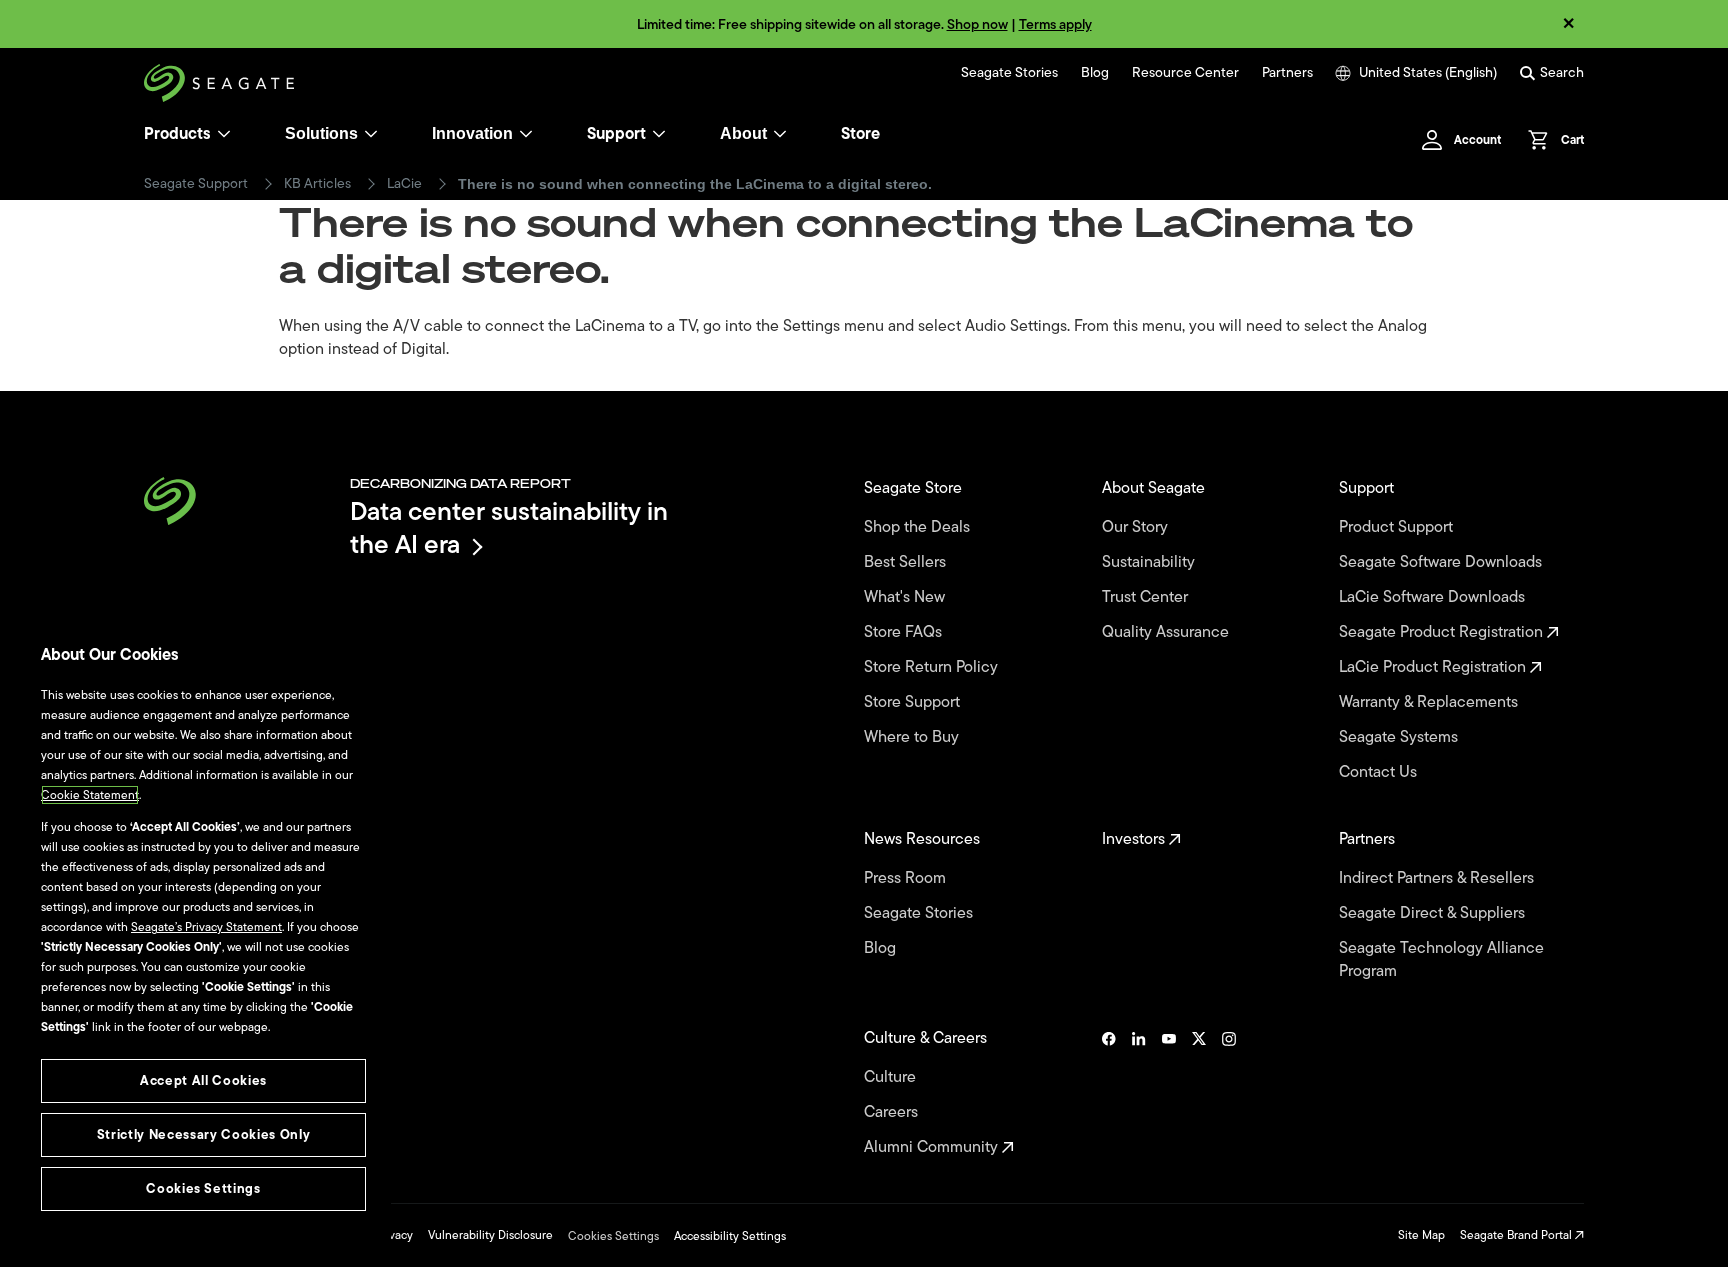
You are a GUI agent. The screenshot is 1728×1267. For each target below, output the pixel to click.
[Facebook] (1109, 1093)
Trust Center (1147, 597)
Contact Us (1380, 772)
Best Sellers (907, 562)
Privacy (394, 1235)
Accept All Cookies (203, 1080)
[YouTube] (1169, 1093)
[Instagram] (1229, 1093)
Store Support (914, 702)
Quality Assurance (1167, 632)
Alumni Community (933, 1147)
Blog (1095, 73)
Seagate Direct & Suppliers (1434, 913)
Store (860, 134)
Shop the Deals (921, 527)
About (743, 133)
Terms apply (1055, 24)
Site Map (1421, 1235)
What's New (906, 597)
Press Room (907, 878)
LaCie (404, 184)
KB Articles (317, 184)
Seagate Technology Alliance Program (1441, 960)
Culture (892, 1077)
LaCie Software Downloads (1434, 597)
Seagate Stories (1009, 73)
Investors (1135, 839)
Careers (893, 1112)
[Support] (659, 134)
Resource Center (1185, 73)
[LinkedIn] (1139, 1093)
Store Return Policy (933, 667)
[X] (1199, 1093)
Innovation (472, 133)
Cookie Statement (90, 795)
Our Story (1137, 527)
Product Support (1398, 527)
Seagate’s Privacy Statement (206, 927)
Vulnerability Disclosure (490, 1235)
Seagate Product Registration (1443, 632)
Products (177, 134)
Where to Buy (913, 737)
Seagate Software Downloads (1442, 562)
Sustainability (1150, 562)
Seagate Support (196, 184)
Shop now (977, 24)
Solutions (321, 133)
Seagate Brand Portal (1517, 1235)
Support (616, 134)
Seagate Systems (1400, 737)
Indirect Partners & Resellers (1438, 878)
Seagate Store (915, 488)
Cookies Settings (613, 1236)
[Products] (224, 134)
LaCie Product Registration (1434, 667)
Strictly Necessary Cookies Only (203, 1134)
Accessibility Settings (730, 1236)
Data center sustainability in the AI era (509, 527)
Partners (1287, 73)
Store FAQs (905, 632)
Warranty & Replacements (1430, 702)
